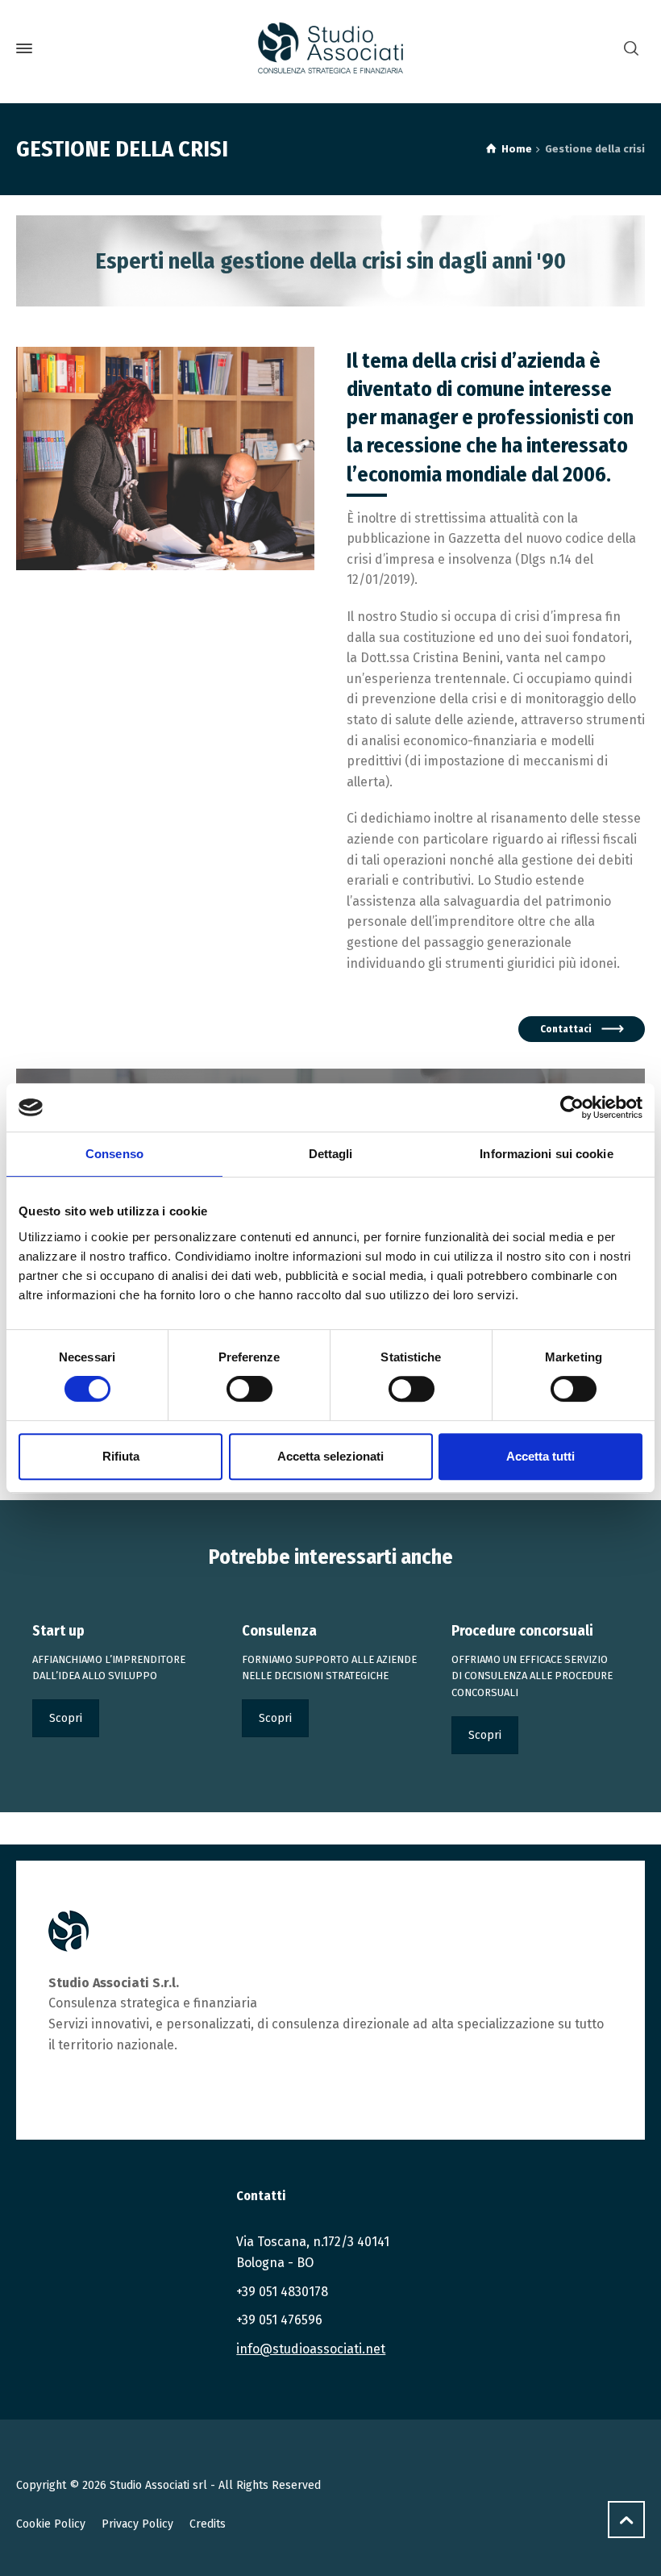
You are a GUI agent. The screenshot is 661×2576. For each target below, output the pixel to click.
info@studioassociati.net (311, 2349)
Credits (208, 2524)
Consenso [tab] (114, 1154)
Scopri (66, 1718)
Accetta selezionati (330, 1456)
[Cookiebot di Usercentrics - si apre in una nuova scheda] (572, 1107)
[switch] (249, 1389)
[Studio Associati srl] (330, 48)
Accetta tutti (540, 1456)
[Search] (631, 49)
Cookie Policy (51, 2524)
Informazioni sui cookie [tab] (546, 1154)
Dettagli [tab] (331, 1154)
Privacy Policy (137, 2524)
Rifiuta (121, 1456)
